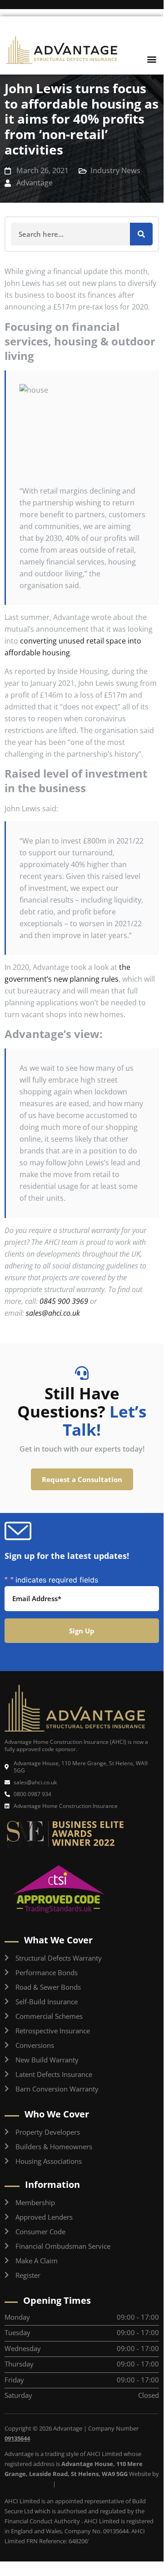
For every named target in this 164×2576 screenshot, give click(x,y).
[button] (152, 59)
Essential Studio (28, 2484)
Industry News (115, 170)
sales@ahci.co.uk (53, 1313)
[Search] (141, 234)
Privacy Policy (77, 2484)
